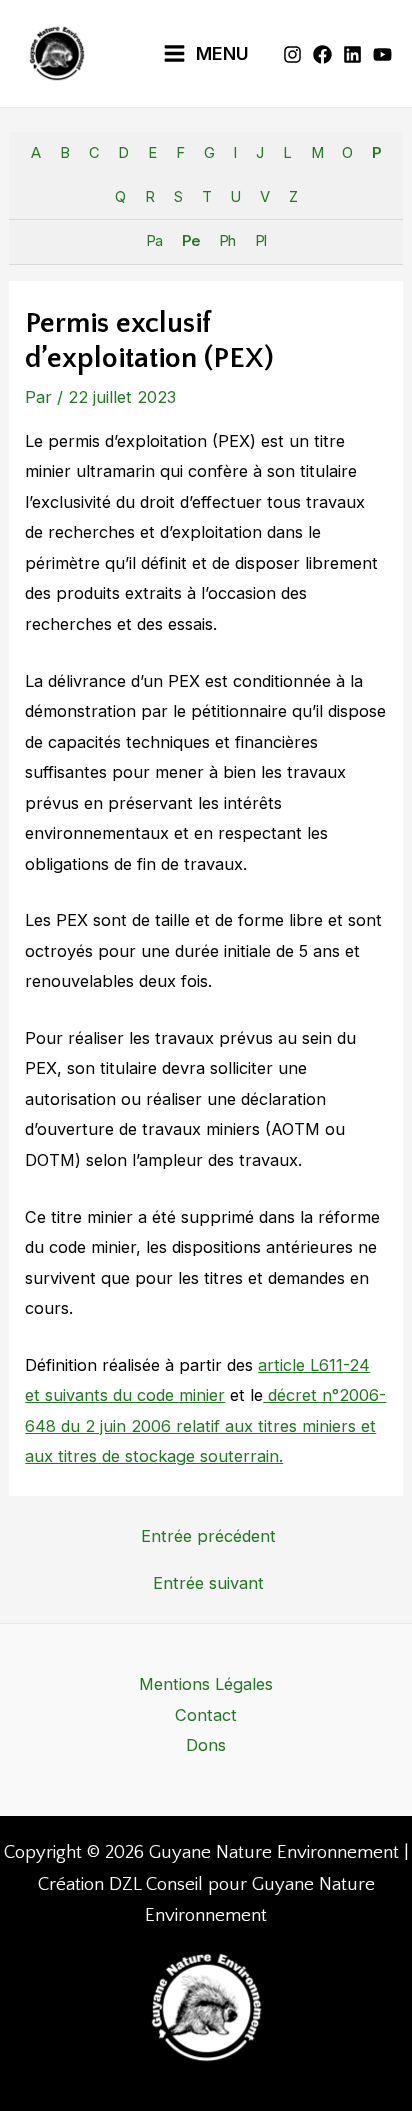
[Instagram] (292, 54)
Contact (206, 1715)
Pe (191, 241)
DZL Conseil (156, 1884)
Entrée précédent (208, 1536)
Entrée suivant (208, 1583)
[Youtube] (382, 54)
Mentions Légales (206, 1684)
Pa (154, 241)
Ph (227, 241)
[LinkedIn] (352, 54)
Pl (260, 241)
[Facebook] (322, 54)
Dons (206, 1745)
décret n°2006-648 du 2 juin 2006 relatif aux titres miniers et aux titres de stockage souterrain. (205, 1425)
